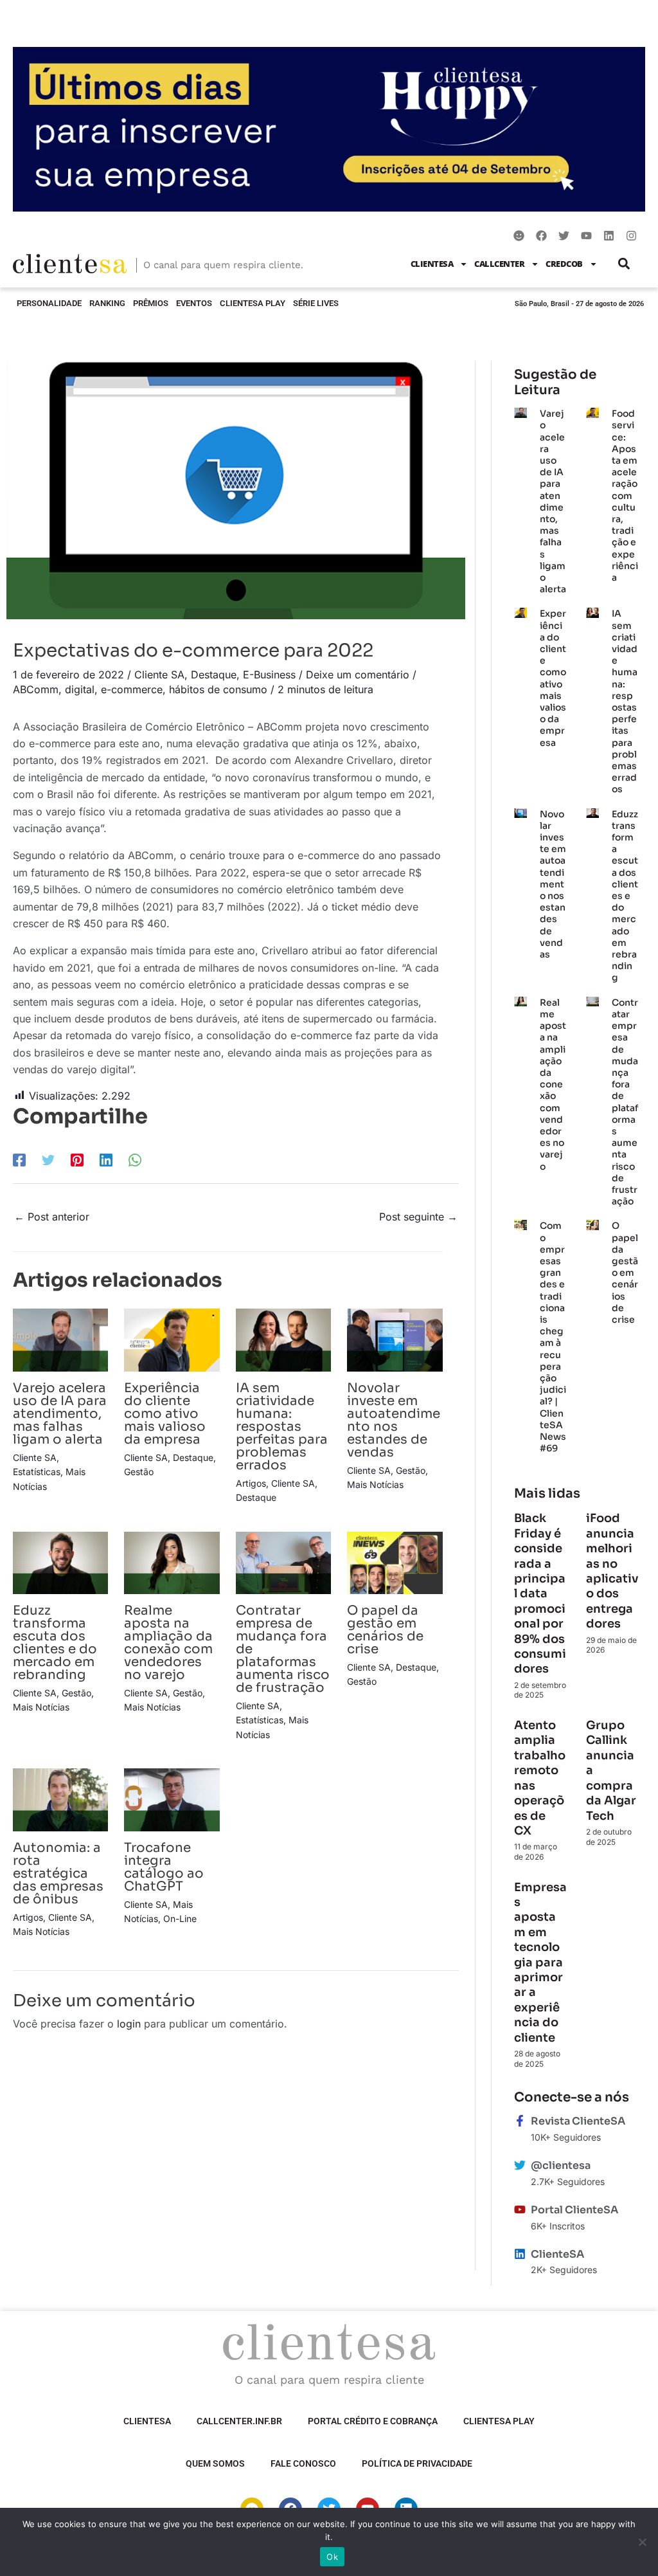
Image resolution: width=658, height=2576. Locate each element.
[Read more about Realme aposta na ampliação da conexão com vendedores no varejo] (172, 1562)
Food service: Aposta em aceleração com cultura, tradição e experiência (625, 495)
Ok (332, 2557)
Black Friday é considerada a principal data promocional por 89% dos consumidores (540, 1593)
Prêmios (151, 303)
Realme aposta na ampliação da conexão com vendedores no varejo (168, 1643)
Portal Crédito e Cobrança (373, 2421)
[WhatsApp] (135, 1159)
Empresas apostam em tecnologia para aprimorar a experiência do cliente (540, 1963)
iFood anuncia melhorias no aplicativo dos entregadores (612, 1571)
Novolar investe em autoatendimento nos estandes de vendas (394, 1420)
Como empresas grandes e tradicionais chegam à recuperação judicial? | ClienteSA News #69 (553, 1337)
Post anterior (52, 1217)
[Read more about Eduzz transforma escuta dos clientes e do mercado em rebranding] (60, 1562)
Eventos (194, 303)
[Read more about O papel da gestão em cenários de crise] (395, 1562)
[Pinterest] (77, 1159)
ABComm (36, 689)
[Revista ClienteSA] (520, 2121)
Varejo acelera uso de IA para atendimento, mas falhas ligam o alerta (60, 1414)
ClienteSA (432, 264)
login (129, 2024)
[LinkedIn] (106, 1159)
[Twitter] (48, 1159)
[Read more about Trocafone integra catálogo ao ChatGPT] (172, 1799)
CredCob (564, 264)
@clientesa (561, 2165)
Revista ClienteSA (578, 2121)
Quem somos (215, 2463)
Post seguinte (418, 1217)
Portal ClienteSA (574, 2210)
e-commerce (132, 689)
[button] (624, 264)
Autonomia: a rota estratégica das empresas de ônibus (58, 1873)
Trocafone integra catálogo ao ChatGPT (164, 1867)
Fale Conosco (303, 2463)
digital (80, 689)
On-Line (180, 1918)
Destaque (214, 675)
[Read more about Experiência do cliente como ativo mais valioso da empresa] (172, 1339)
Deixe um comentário (358, 675)
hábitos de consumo (218, 689)
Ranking (107, 303)
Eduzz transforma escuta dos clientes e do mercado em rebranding (55, 1643)
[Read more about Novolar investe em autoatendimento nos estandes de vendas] (395, 1339)
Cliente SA (159, 675)
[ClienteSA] (520, 2254)
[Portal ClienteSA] (520, 2209)
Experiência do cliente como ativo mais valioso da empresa (165, 1414)
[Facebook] (19, 1159)
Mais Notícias (375, 1484)
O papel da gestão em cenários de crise (385, 1630)
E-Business (269, 675)
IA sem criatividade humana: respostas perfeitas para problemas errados (282, 1427)
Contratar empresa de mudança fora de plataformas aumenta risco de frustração (625, 1102)
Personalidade (49, 303)
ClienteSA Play (253, 303)
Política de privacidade (417, 2463)
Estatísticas (37, 1472)
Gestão (139, 1472)
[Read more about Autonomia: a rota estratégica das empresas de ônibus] (60, 1799)
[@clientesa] (520, 2165)
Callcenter (499, 264)
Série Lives (316, 303)
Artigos (251, 1483)
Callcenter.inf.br (239, 2421)
